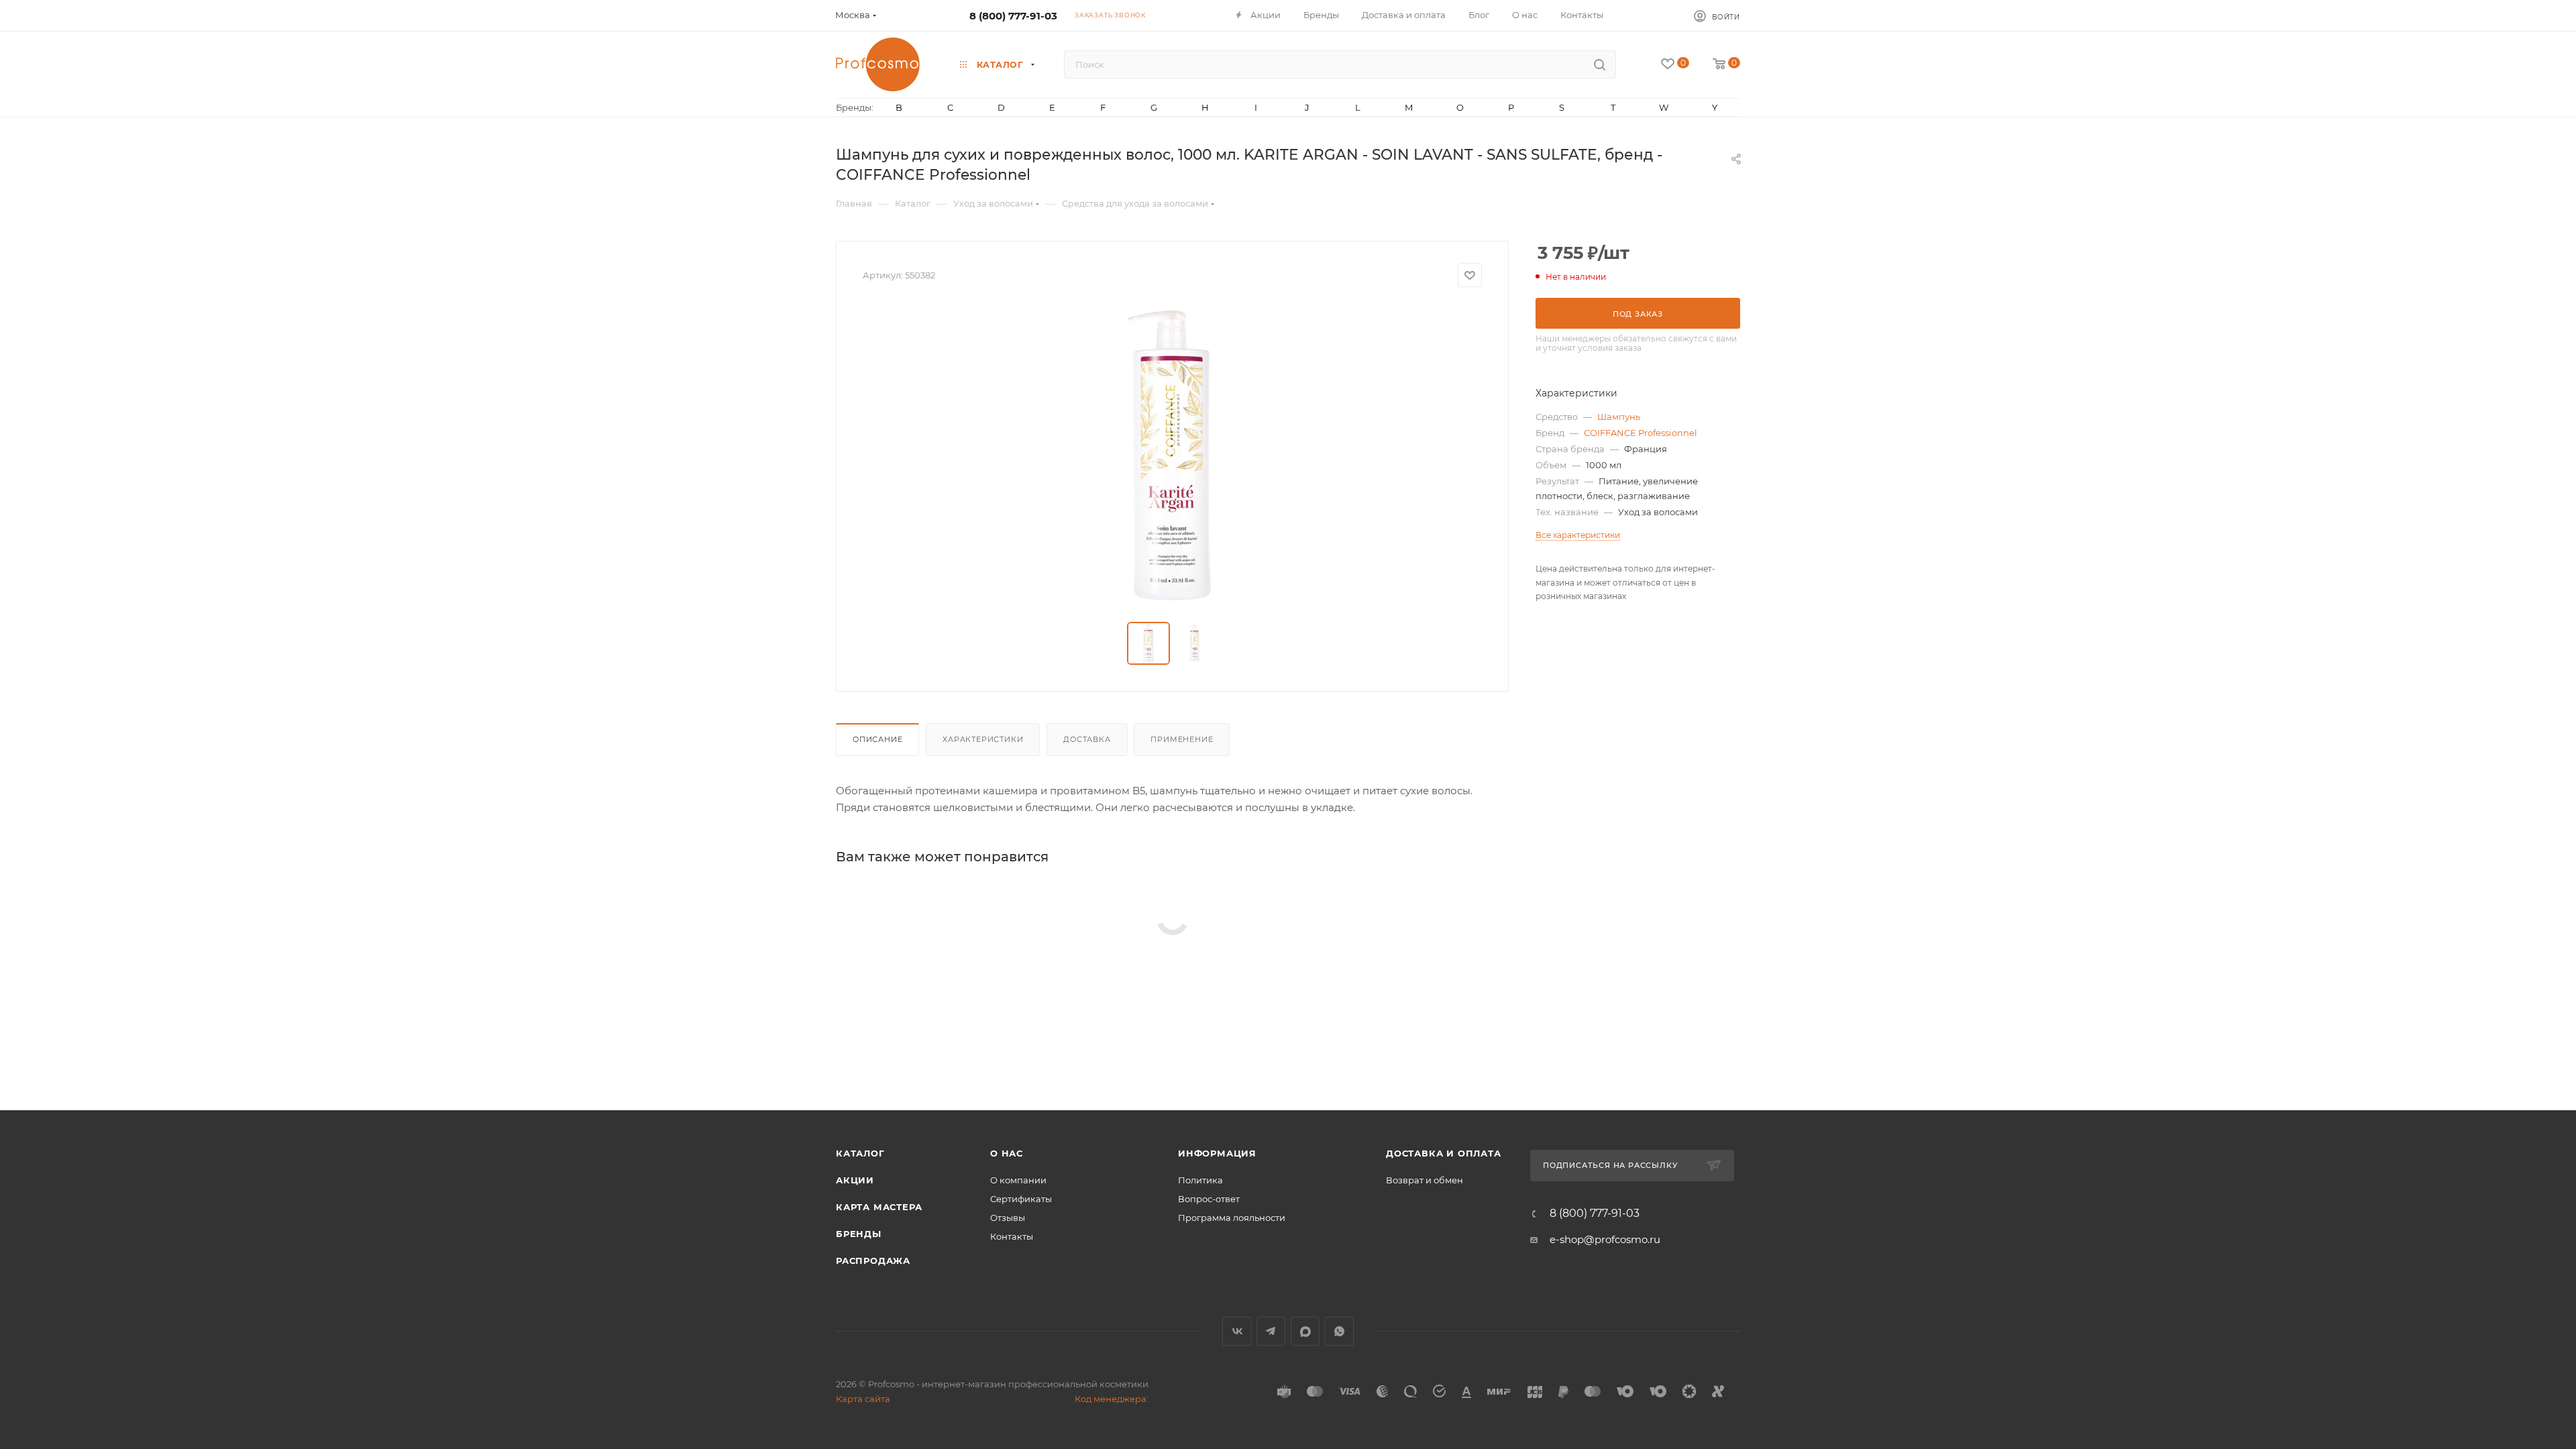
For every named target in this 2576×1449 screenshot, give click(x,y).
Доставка (1087, 739)
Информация (1217, 1153)
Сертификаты (1021, 1199)
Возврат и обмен (1425, 1180)
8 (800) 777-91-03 (1013, 16)
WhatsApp (1339, 1331)
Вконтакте (1237, 1331)
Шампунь (1619, 417)
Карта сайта (863, 1399)
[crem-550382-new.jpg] (1173, 455)
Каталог (860, 1153)
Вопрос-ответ (1209, 1199)
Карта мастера (879, 1207)
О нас (1007, 1153)
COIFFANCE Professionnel (1641, 433)
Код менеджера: (1112, 1399)
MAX (1305, 1331)
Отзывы (1008, 1218)
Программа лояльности (1232, 1218)
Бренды (859, 1234)
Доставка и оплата (1444, 1153)
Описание (877, 739)
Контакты (1012, 1236)
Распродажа (873, 1260)
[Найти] (1600, 64)
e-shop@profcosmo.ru (1605, 1239)
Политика (1200, 1180)
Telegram (1271, 1331)
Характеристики (983, 739)
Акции (855, 1180)
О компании (1018, 1180)
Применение (1182, 739)
